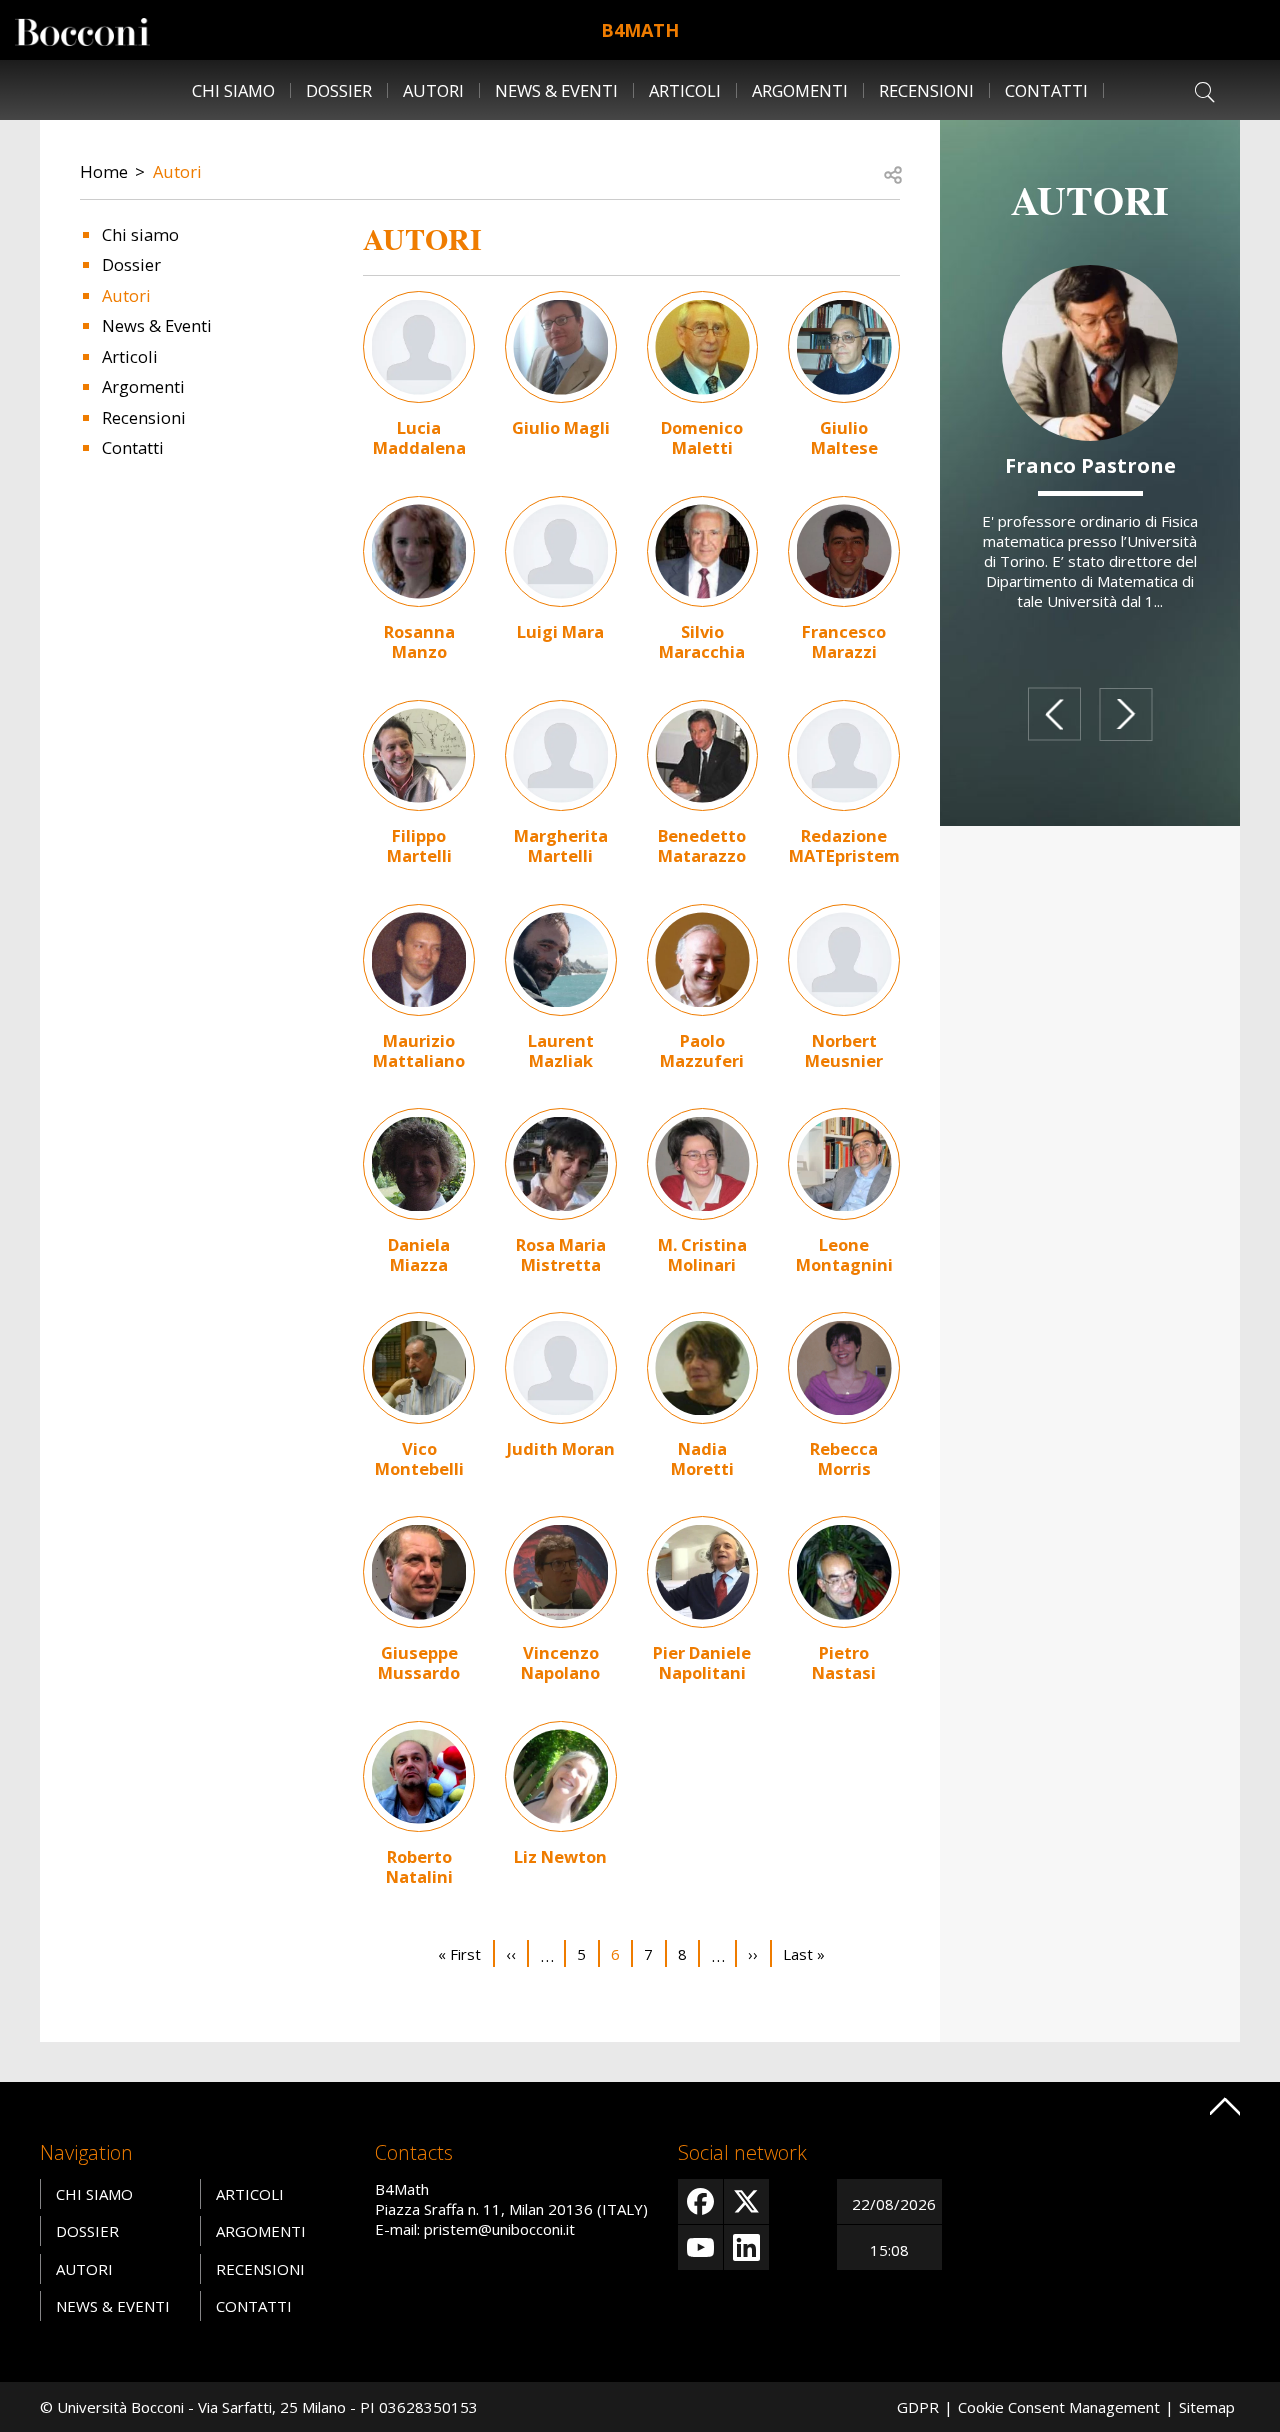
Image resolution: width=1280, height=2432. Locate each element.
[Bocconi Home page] (82, 30)
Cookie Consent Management (1059, 2407)
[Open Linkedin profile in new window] (746, 2247)
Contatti (1046, 90)
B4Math (640, 30)
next (1125, 715)
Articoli (685, 90)
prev (1054, 715)
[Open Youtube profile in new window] (700, 2247)
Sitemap (1207, 2407)
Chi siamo (233, 90)
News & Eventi (556, 90)
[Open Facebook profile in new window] (700, 2201)
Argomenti (800, 90)
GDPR (918, 2407)
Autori (433, 90)
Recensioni (926, 90)
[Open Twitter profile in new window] (746, 2201)
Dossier (339, 90)
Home (104, 171)
